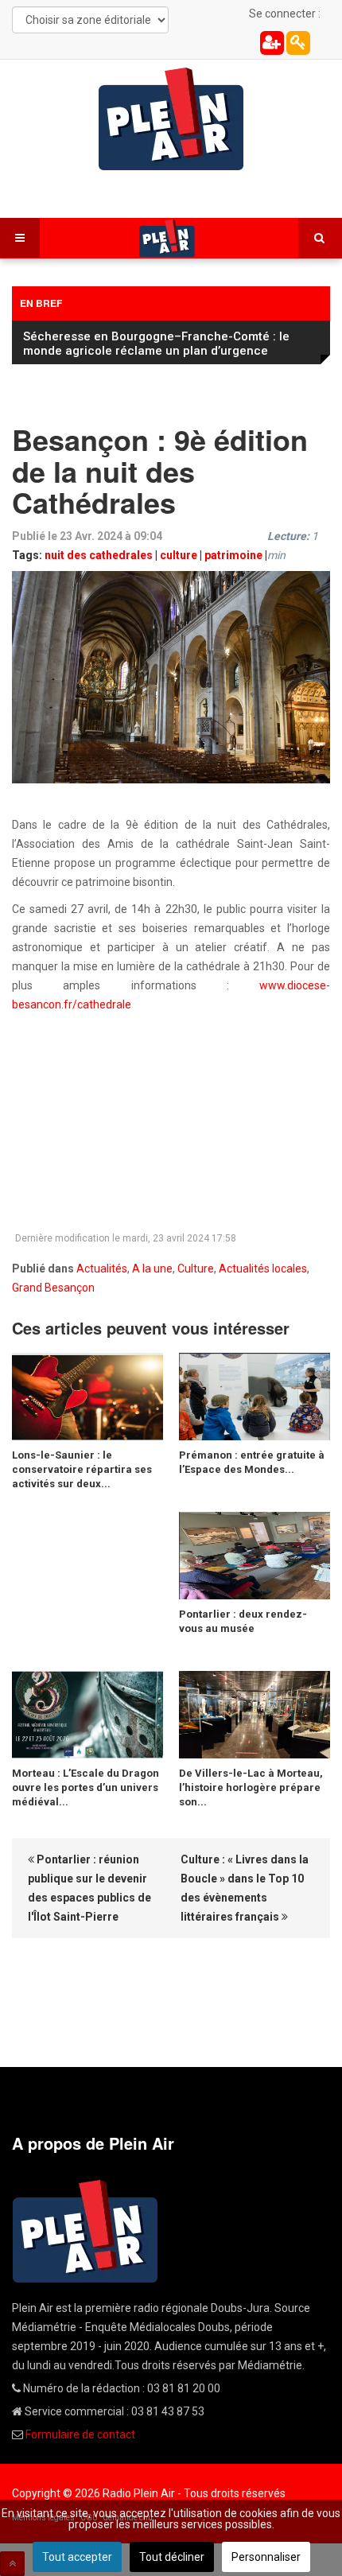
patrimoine (233, 555)
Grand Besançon (53, 1288)
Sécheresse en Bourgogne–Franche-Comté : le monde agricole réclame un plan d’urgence (156, 344)
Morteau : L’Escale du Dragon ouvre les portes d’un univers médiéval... (85, 1787)
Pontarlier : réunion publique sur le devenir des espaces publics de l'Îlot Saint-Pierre (89, 1888)
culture (179, 555)
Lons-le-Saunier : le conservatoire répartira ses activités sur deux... (82, 1469)
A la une (152, 1269)
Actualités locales (263, 1269)
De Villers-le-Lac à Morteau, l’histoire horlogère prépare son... (251, 1787)
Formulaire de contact (80, 2434)
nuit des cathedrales (99, 555)
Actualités (102, 1269)
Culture (196, 1269)
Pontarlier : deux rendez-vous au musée (243, 1621)
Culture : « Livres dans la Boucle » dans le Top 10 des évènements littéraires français (245, 1888)
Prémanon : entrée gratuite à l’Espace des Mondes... (252, 1462)
